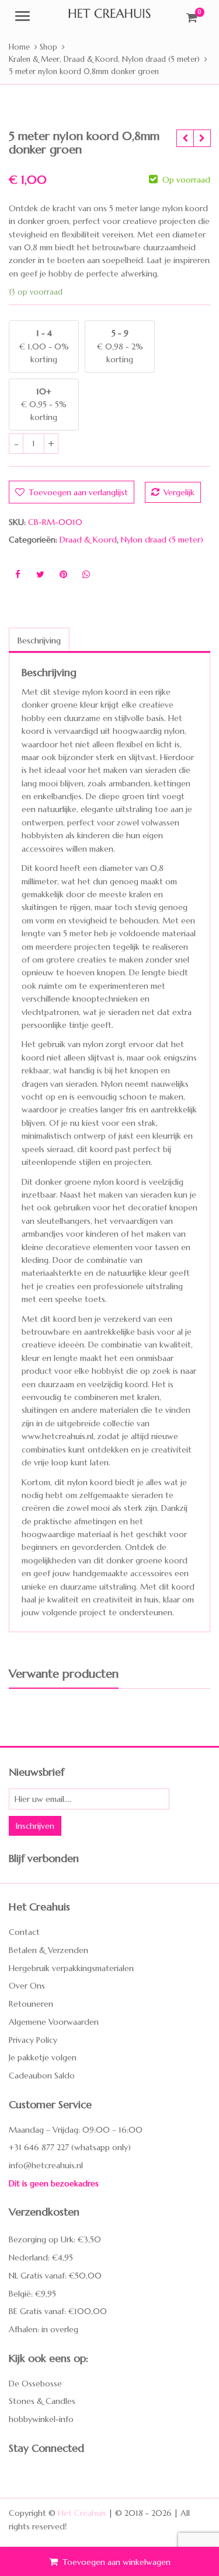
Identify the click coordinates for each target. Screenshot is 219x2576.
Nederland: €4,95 (41, 2257)
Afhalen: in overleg (44, 2329)
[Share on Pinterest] (63, 575)
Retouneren (31, 2004)
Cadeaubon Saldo (42, 2075)
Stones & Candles (42, 2401)
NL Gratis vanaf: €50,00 (55, 2276)
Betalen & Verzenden (48, 1950)
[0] (192, 17)
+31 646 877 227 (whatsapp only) (70, 2147)
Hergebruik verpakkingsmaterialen (71, 1968)
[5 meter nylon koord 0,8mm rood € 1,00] (202, 138)
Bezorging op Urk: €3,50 (55, 2239)
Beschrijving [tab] (39, 640)
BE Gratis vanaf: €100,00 (58, 2311)
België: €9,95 (32, 2294)
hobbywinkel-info (41, 2419)
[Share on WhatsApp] (86, 575)
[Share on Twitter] (40, 575)
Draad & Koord (88, 540)
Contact (24, 1932)
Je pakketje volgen (43, 2057)
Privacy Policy (33, 2039)
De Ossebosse (35, 2383)
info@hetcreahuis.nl (46, 2165)
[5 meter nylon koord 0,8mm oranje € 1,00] (185, 138)
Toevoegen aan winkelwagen (117, 2562)
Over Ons (27, 1986)
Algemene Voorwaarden (54, 2022)
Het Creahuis (82, 2513)
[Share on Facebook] (18, 575)
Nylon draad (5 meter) (162, 540)
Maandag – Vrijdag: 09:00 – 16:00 (76, 2129)
